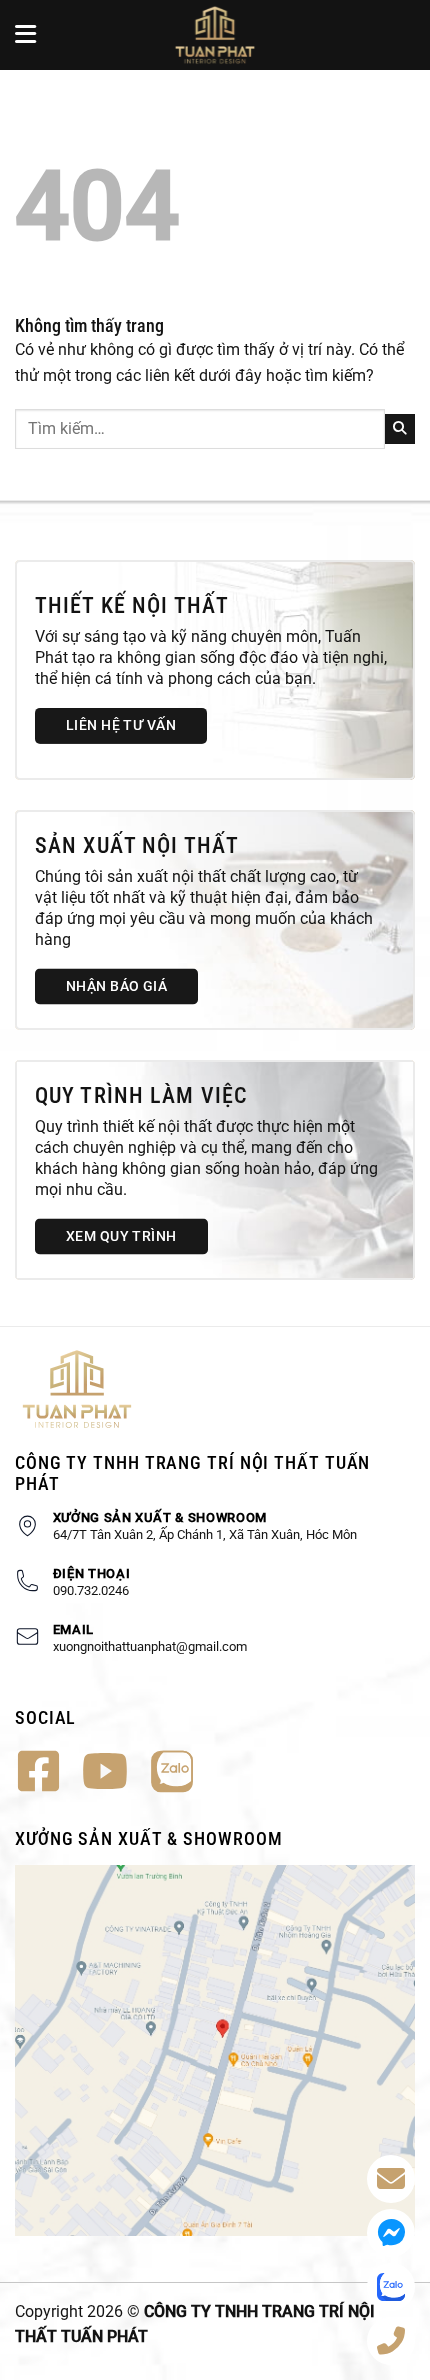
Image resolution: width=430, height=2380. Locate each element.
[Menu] (27, 34)
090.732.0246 (91, 1590)
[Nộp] (400, 428)
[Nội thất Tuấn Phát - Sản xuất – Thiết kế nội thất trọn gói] (215, 35)
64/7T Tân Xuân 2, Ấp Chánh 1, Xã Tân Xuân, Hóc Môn (205, 1534)
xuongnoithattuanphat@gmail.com (150, 1646)
